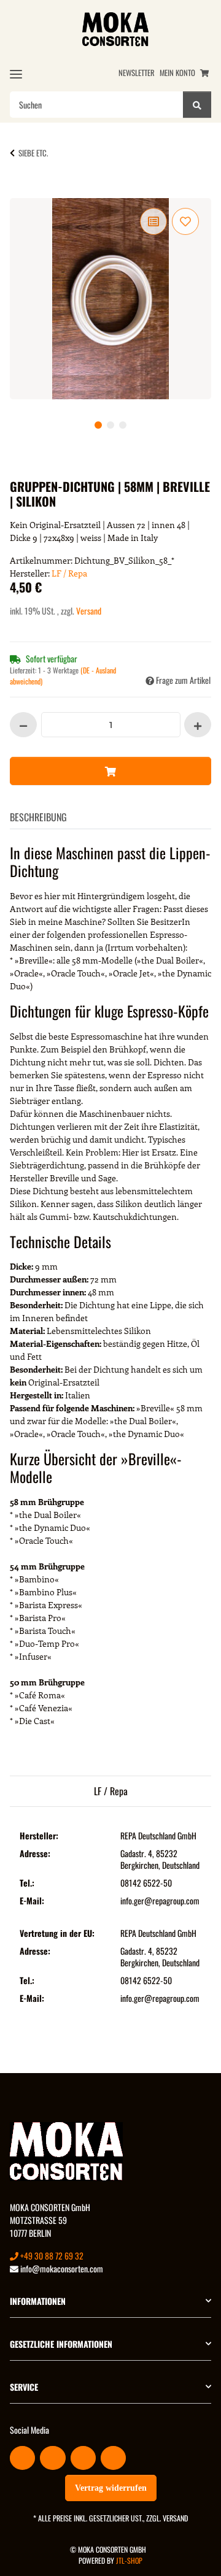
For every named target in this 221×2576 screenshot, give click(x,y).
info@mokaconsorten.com (61, 2268)
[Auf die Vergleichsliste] (153, 221)
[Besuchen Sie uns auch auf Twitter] (52, 2458)
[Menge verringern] (23, 725)
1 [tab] (98, 425)
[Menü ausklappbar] (16, 74)
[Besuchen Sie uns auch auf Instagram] (113, 2458)
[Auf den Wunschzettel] (185, 221)
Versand (89, 611)
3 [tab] (123, 425)
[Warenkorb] (204, 73)
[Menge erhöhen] (198, 725)
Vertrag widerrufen (111, 2488)
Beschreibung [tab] (38, 817)
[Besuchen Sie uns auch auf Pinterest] (83, 2458)
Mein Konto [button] (177, 73)
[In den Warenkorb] (29, 191)
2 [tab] (110, 425)
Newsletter (137, 73)
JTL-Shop (129, 2560)
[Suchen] (197, 105)
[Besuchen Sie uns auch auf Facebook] (22, 2458)
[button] (110, 2301)
